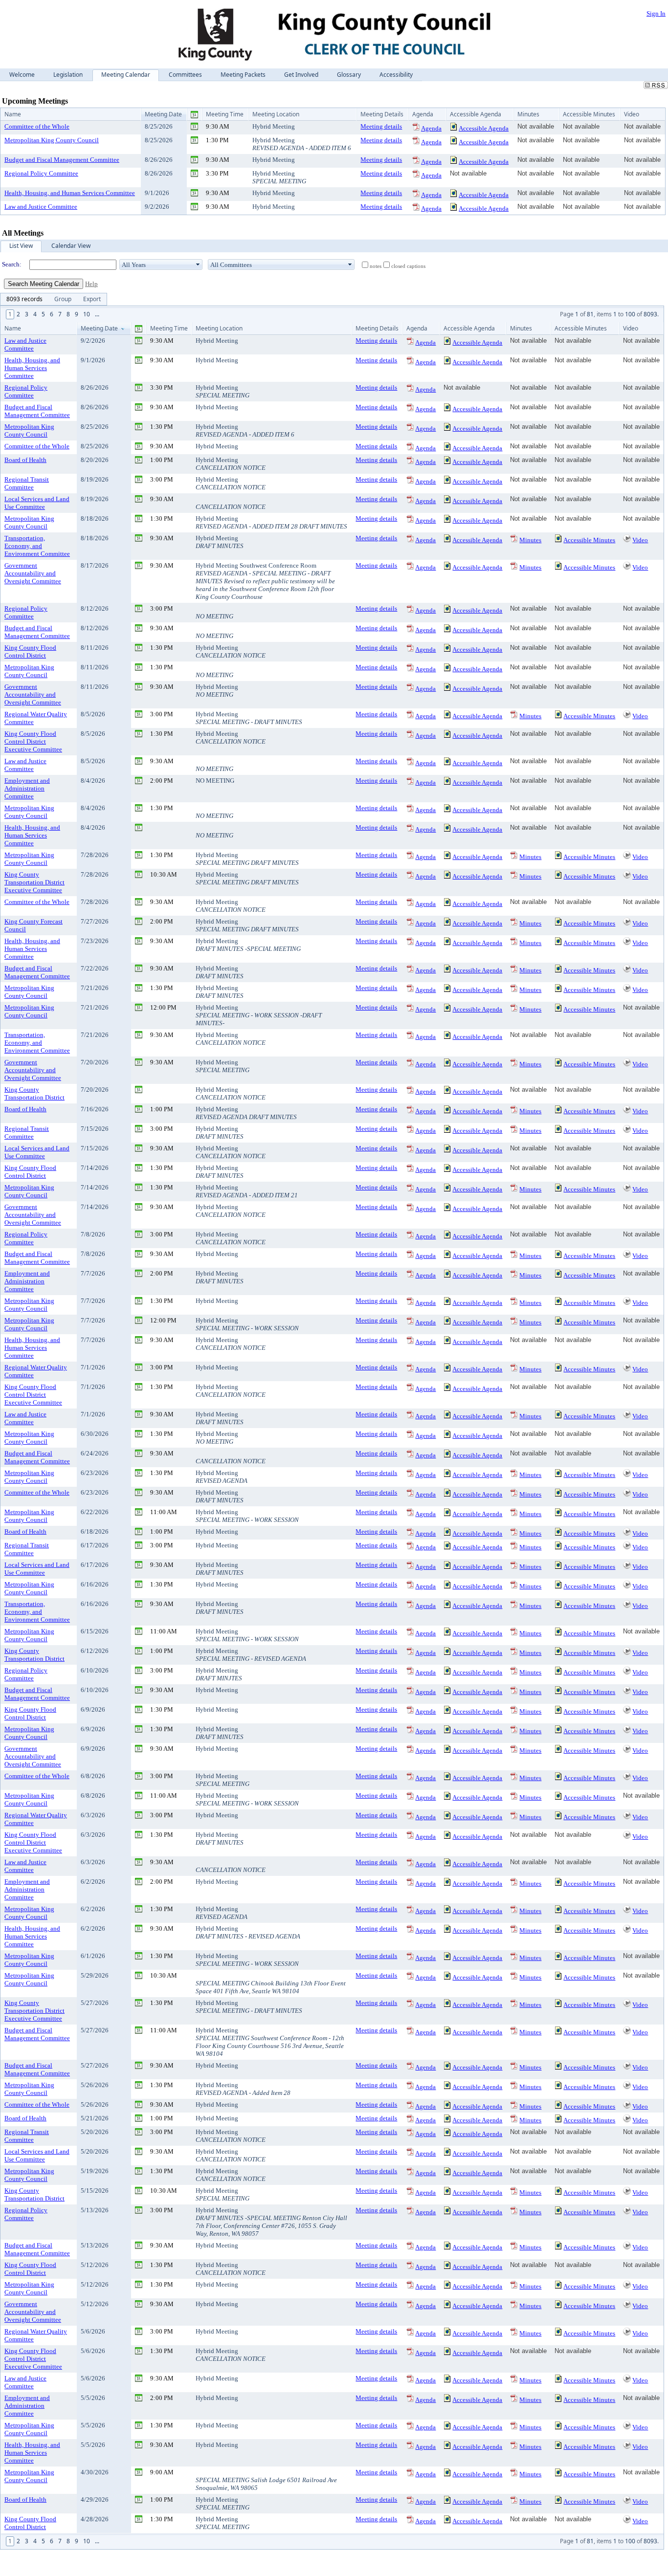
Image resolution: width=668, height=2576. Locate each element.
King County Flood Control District (30, 651)
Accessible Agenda (484, 128)
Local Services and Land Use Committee (37, 503)
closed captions (408, 266)
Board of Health (25, 460)
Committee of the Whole (37, 126)
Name (13, 114)
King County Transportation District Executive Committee (34, 882)
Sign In (656, 13)
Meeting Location (276, 114)
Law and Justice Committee (41, 207)
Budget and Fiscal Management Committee (62, 160)
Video (640, 540)
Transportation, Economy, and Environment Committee (37, 546)
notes (376, 266)
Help (91, 284)
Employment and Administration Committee (27, 788)
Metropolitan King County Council (52, 140)
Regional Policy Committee (41, 173)
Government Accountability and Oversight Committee (33, 573)
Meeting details (381, 126)
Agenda (431, 128)
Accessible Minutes (589, 540)
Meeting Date (163, 114)
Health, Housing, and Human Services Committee (70, 193)
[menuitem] (24, 299)
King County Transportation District (34, 1093)
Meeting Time (225, 114)
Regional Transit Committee (27, 483)
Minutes (530, 540)
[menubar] (54, 299)
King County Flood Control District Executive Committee (33, 741)
